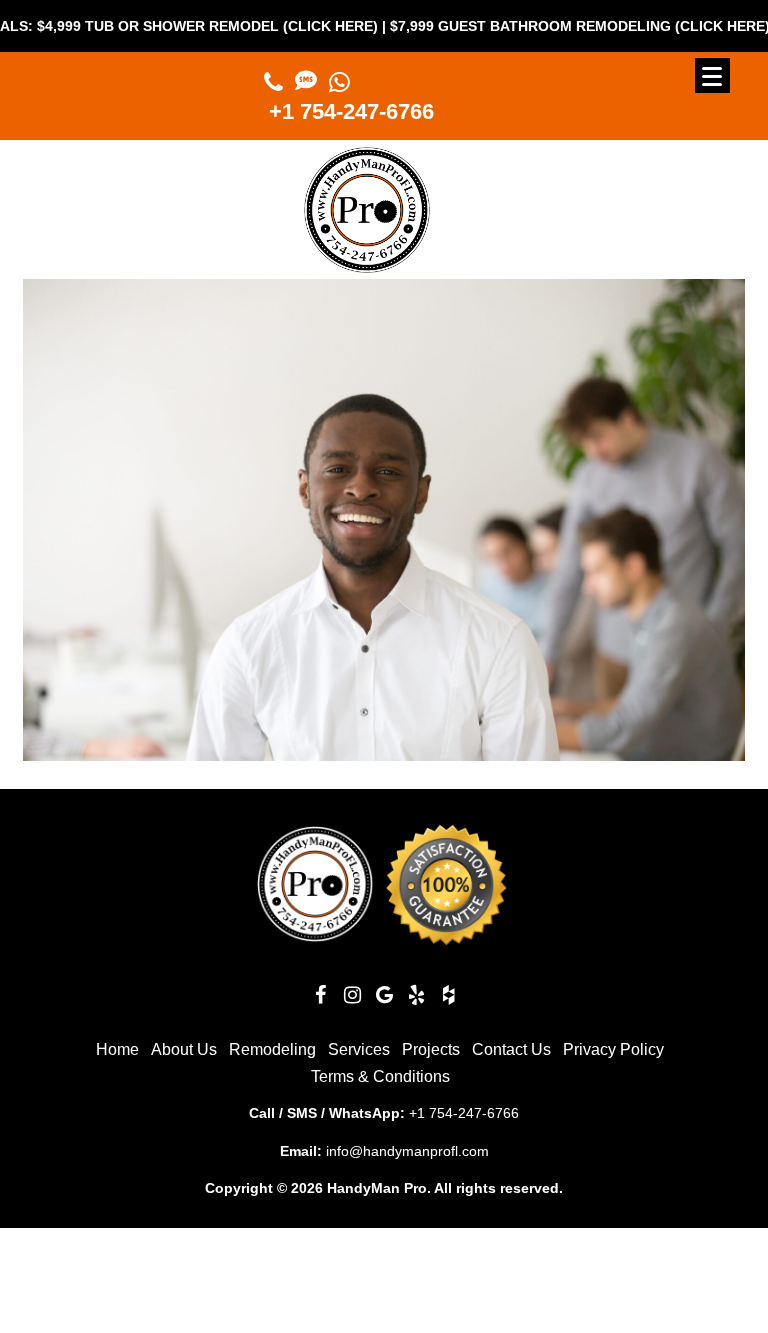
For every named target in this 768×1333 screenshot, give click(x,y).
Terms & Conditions (380, 1076)
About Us (184, 1049)
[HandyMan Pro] (367, 264)
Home (117, 1049)
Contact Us (511, 1049)
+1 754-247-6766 (351, 111)
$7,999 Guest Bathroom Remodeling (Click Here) (546, 26)
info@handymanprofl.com (407, 1151)
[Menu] (712, 75)
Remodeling (272, 1049)
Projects (431, 1049)
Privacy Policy (613, 1049)
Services (359, 1049)
